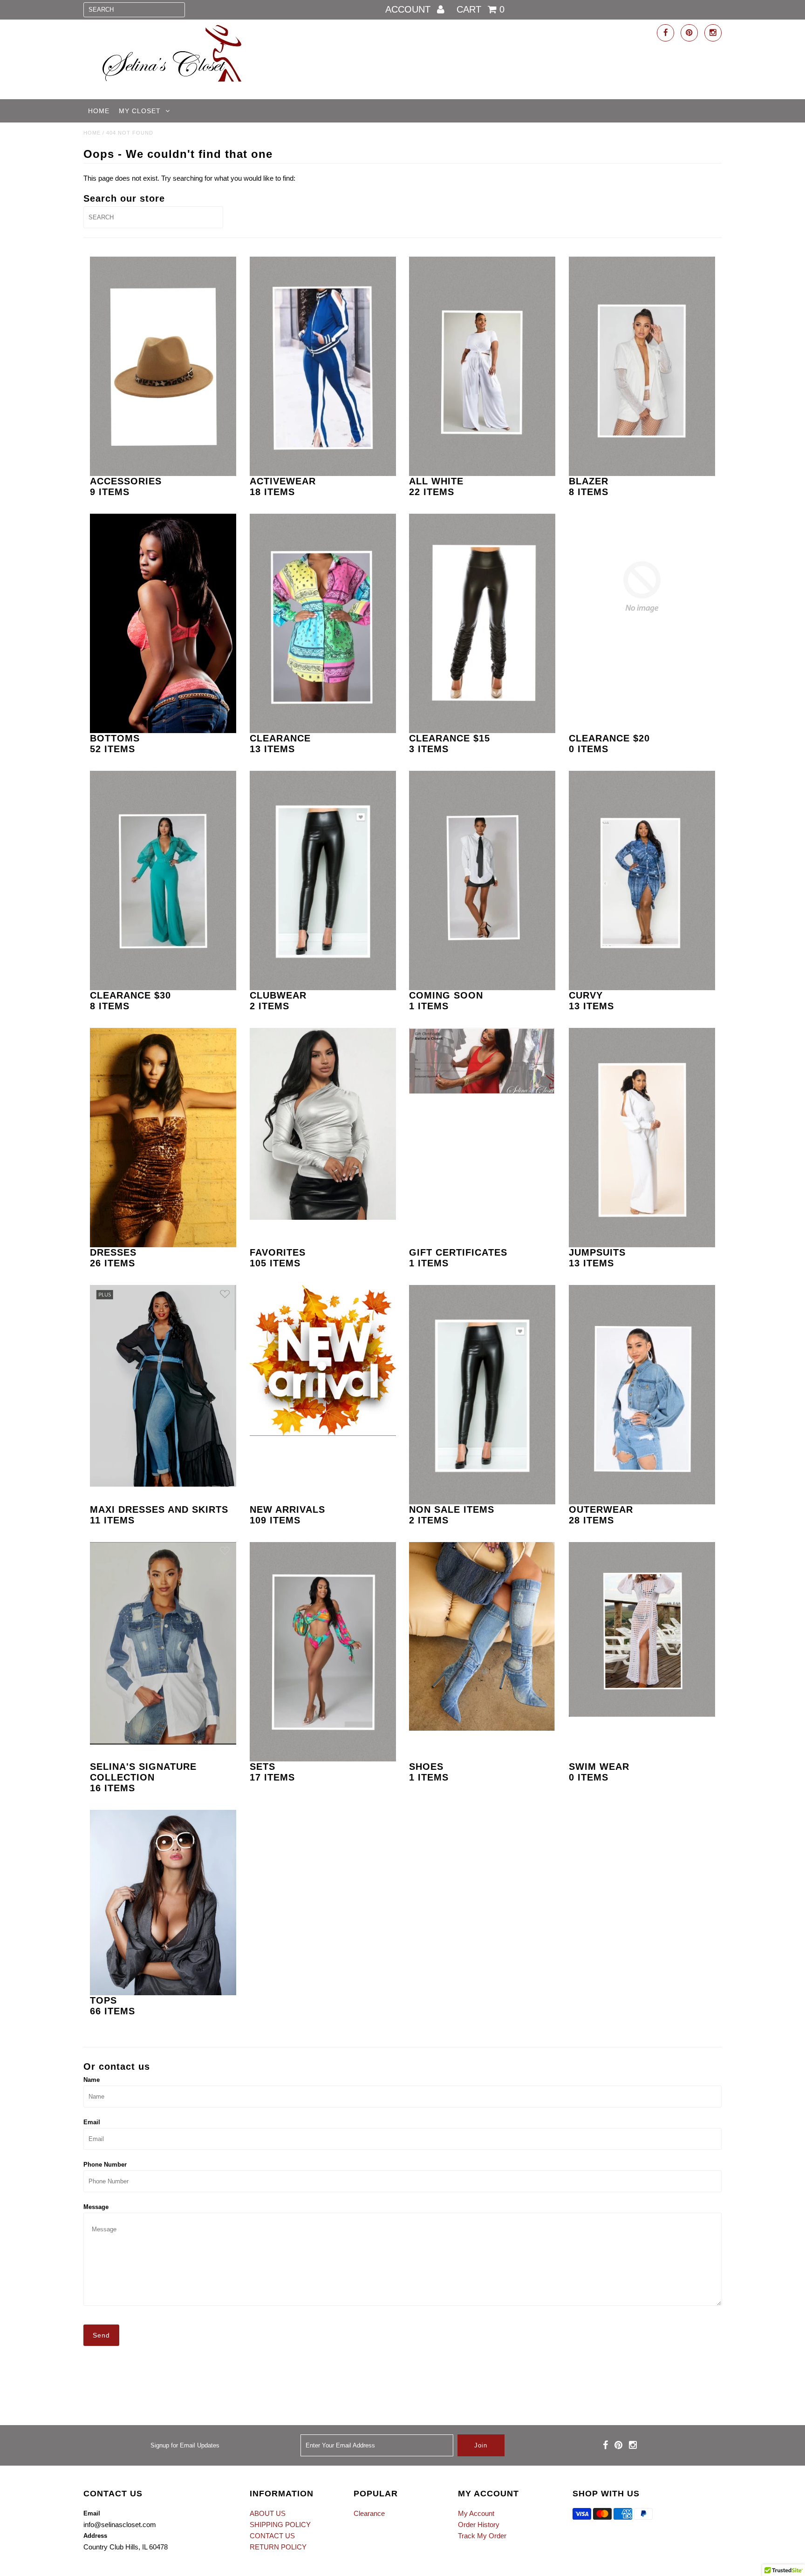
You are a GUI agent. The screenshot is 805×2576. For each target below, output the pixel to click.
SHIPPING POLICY (280, 2525)
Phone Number (105, 2165)
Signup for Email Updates (185, 2445)
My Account (476, 2513)
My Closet (140, 111)
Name (92, 2080)
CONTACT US (272, 2536)
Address (95, 2536)
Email (92, 2122)
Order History (479, 2525)
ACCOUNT (409, 9)
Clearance (369, 2513)
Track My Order (482, 2536)
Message (96, 2207)
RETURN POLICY (278, 2547)
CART (481, 9)
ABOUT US (268, 2513)
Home (99, 111)
